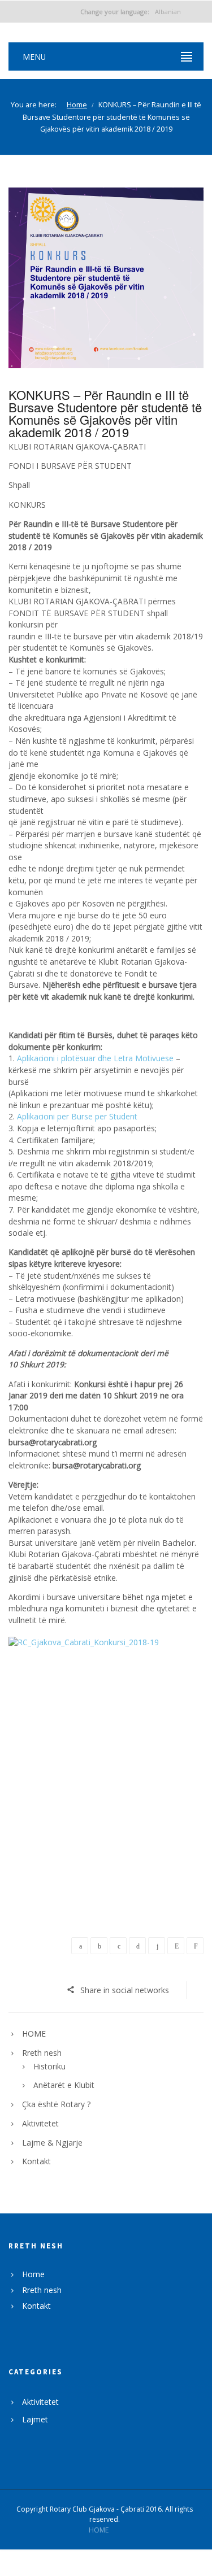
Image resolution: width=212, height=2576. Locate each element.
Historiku (49, 2066)
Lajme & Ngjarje (52, 2143)
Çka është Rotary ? (56, 2104)
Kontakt (36, 2161)
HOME (34, 2034)
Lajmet (35, 2419)
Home (77, 105)
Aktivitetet (40, 2123)
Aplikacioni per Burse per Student (77, 1116)
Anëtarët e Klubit (64, 2085)
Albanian (131, 12)
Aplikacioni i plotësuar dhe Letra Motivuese (95, 1058)
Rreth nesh (42, 2053)
